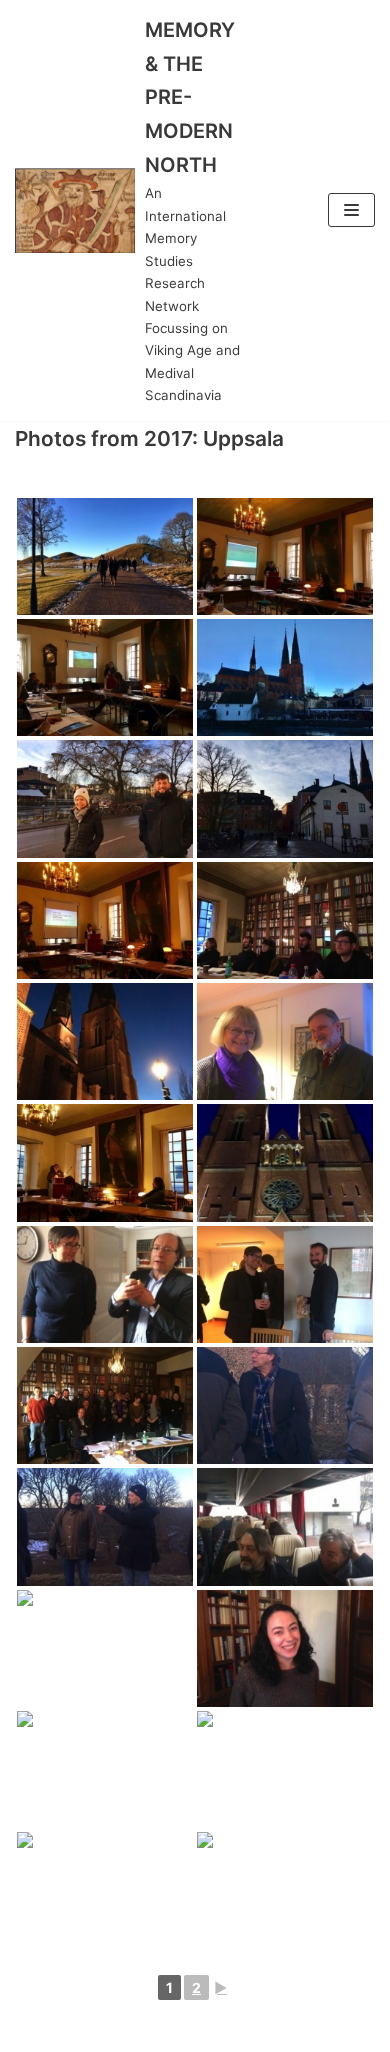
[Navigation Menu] (351, 210)
